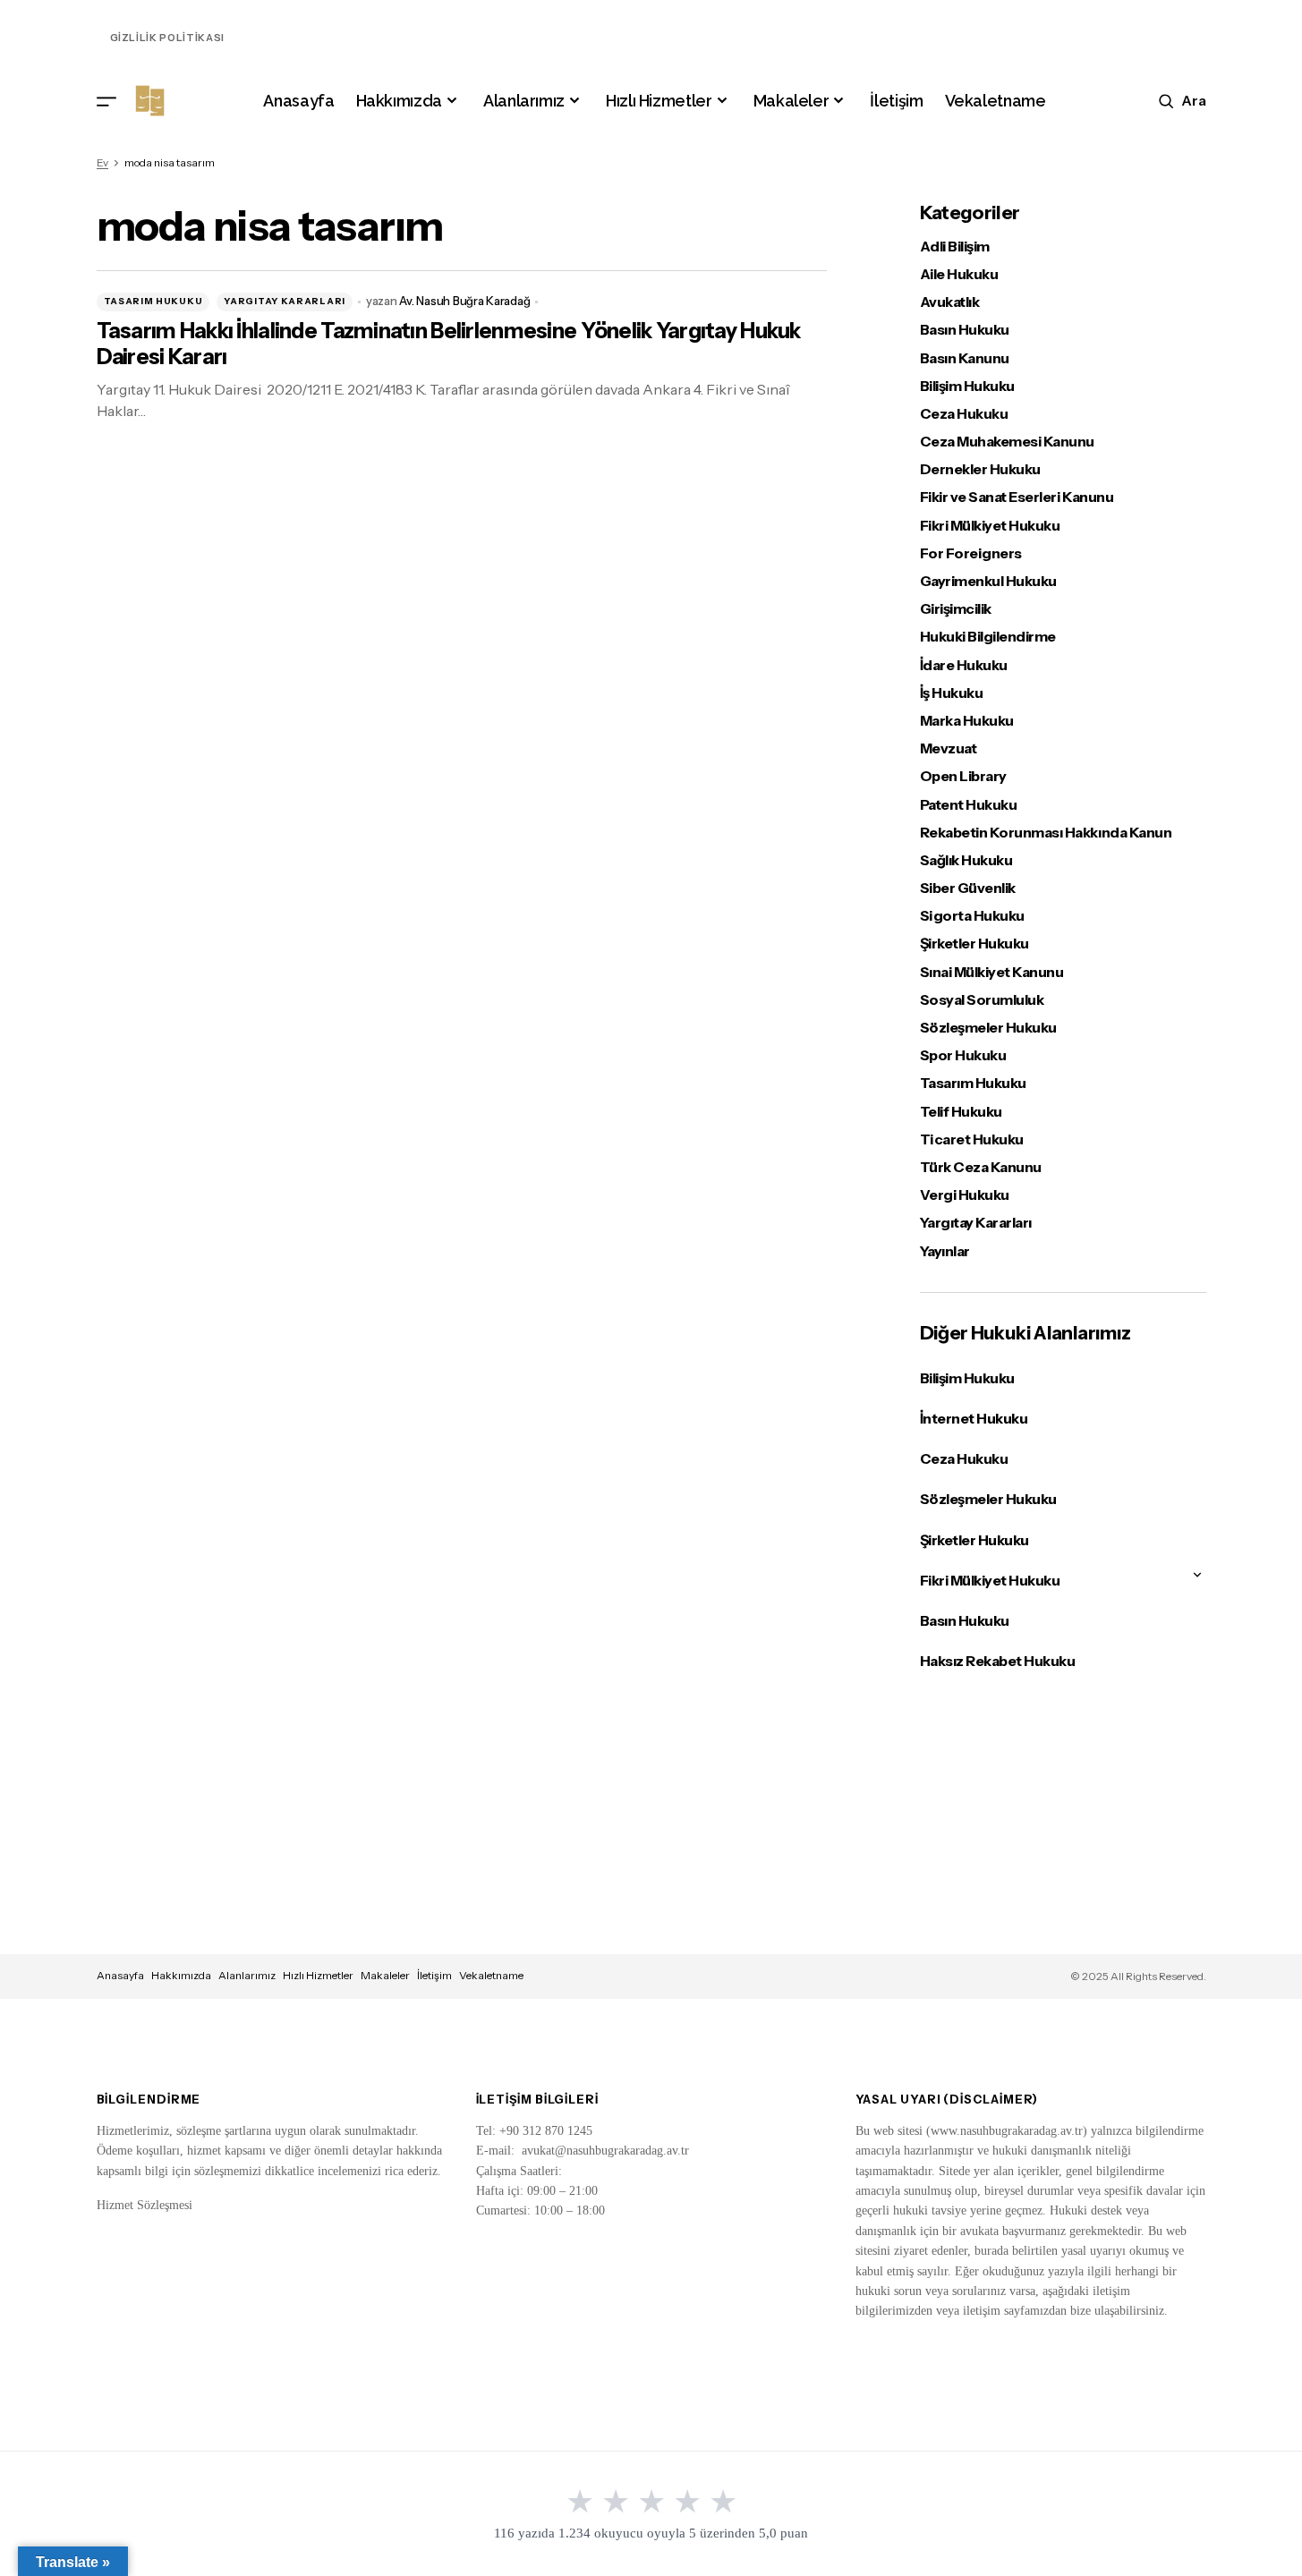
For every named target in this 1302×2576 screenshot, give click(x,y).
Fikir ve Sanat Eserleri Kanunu (1017, 497)
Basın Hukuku (965, 330)
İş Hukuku (952, 693)
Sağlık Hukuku (966, 860)
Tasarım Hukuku (153, 301)
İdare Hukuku (964, 665)
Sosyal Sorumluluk (982, 1000)
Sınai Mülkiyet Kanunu (992, 972)
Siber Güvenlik (968, 888)
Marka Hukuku (967, 721)
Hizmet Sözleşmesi (145, 2205)
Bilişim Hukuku (967, 386)
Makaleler (385, 1975)
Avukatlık (950, 302)
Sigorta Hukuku (972, 916)
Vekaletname (491, 1975)
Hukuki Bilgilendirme (988, 637)
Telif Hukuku (961, 1112)
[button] (106, 101)
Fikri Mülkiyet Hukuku (990, 526)
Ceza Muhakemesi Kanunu (1007, 442)
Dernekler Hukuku (980, 469)
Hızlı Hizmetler (318, 1975)
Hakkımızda (181, 1975)
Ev (102, 162)
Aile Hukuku (959, 274)
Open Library (963, 776)
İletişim (434, 1975)
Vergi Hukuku (965, 1195)
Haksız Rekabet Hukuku (998, 1661)
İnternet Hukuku (974, 1418)
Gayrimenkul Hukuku (988, 581)
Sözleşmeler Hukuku (988, 1028)
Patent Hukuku (969, 805)
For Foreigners (971, 553)
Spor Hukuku (963, 1055)
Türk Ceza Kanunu (981, 1167)
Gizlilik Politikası (168, 38)
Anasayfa (120, 1975)
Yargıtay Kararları (285, 301)
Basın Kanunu (965, 358)
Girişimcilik (956, 609)
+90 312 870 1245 (546, 2131)
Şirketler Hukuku (974, 944)
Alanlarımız (247, 1975)
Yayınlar (945, 1251)
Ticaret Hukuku (972, 1139)
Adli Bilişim (955, 247)
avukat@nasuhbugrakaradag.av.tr (605, 2151)
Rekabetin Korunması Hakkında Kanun (1046, 833)
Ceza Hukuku (964, 414)
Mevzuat (949, 748)
